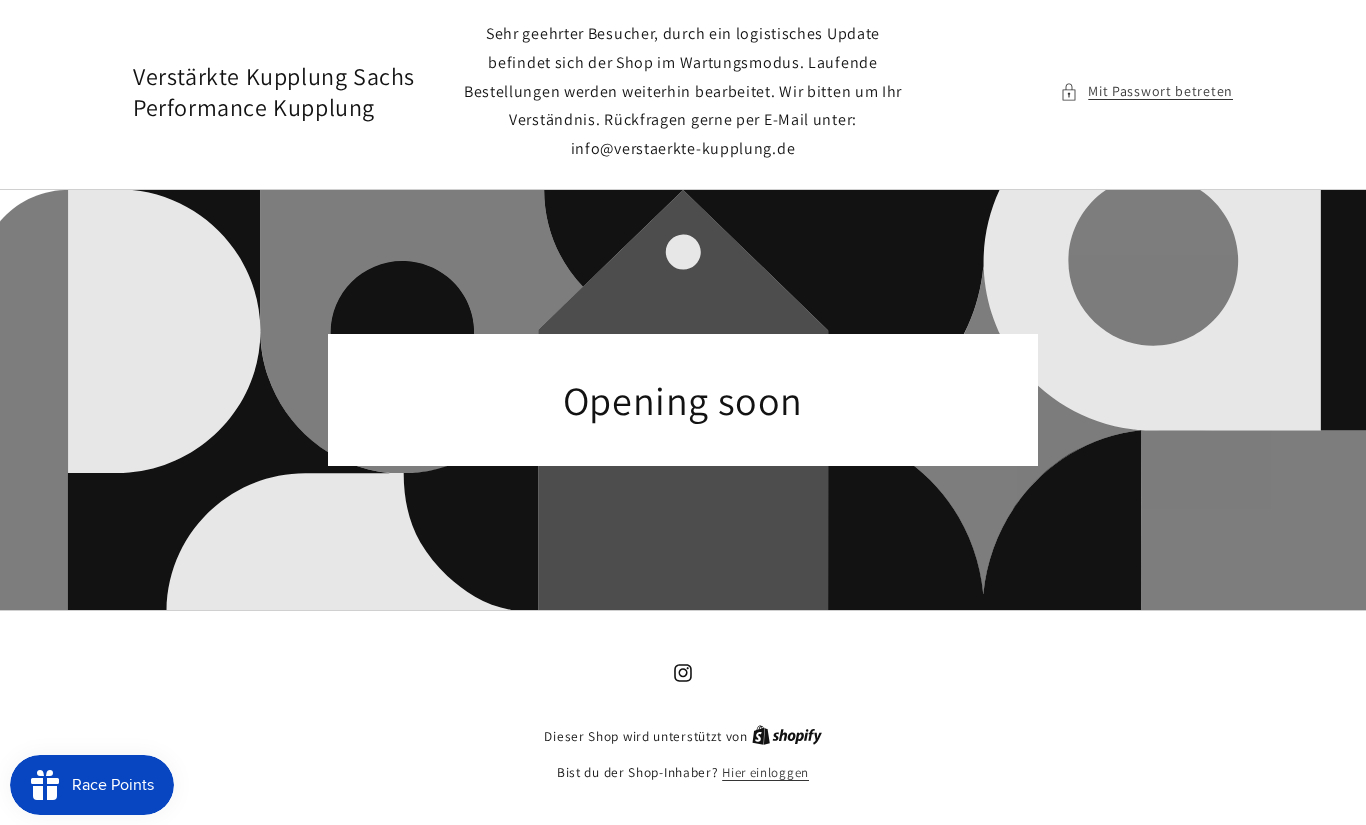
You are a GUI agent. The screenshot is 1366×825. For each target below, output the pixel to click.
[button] (1146, 91)
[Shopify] (787, 736)
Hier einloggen (765, 772)
